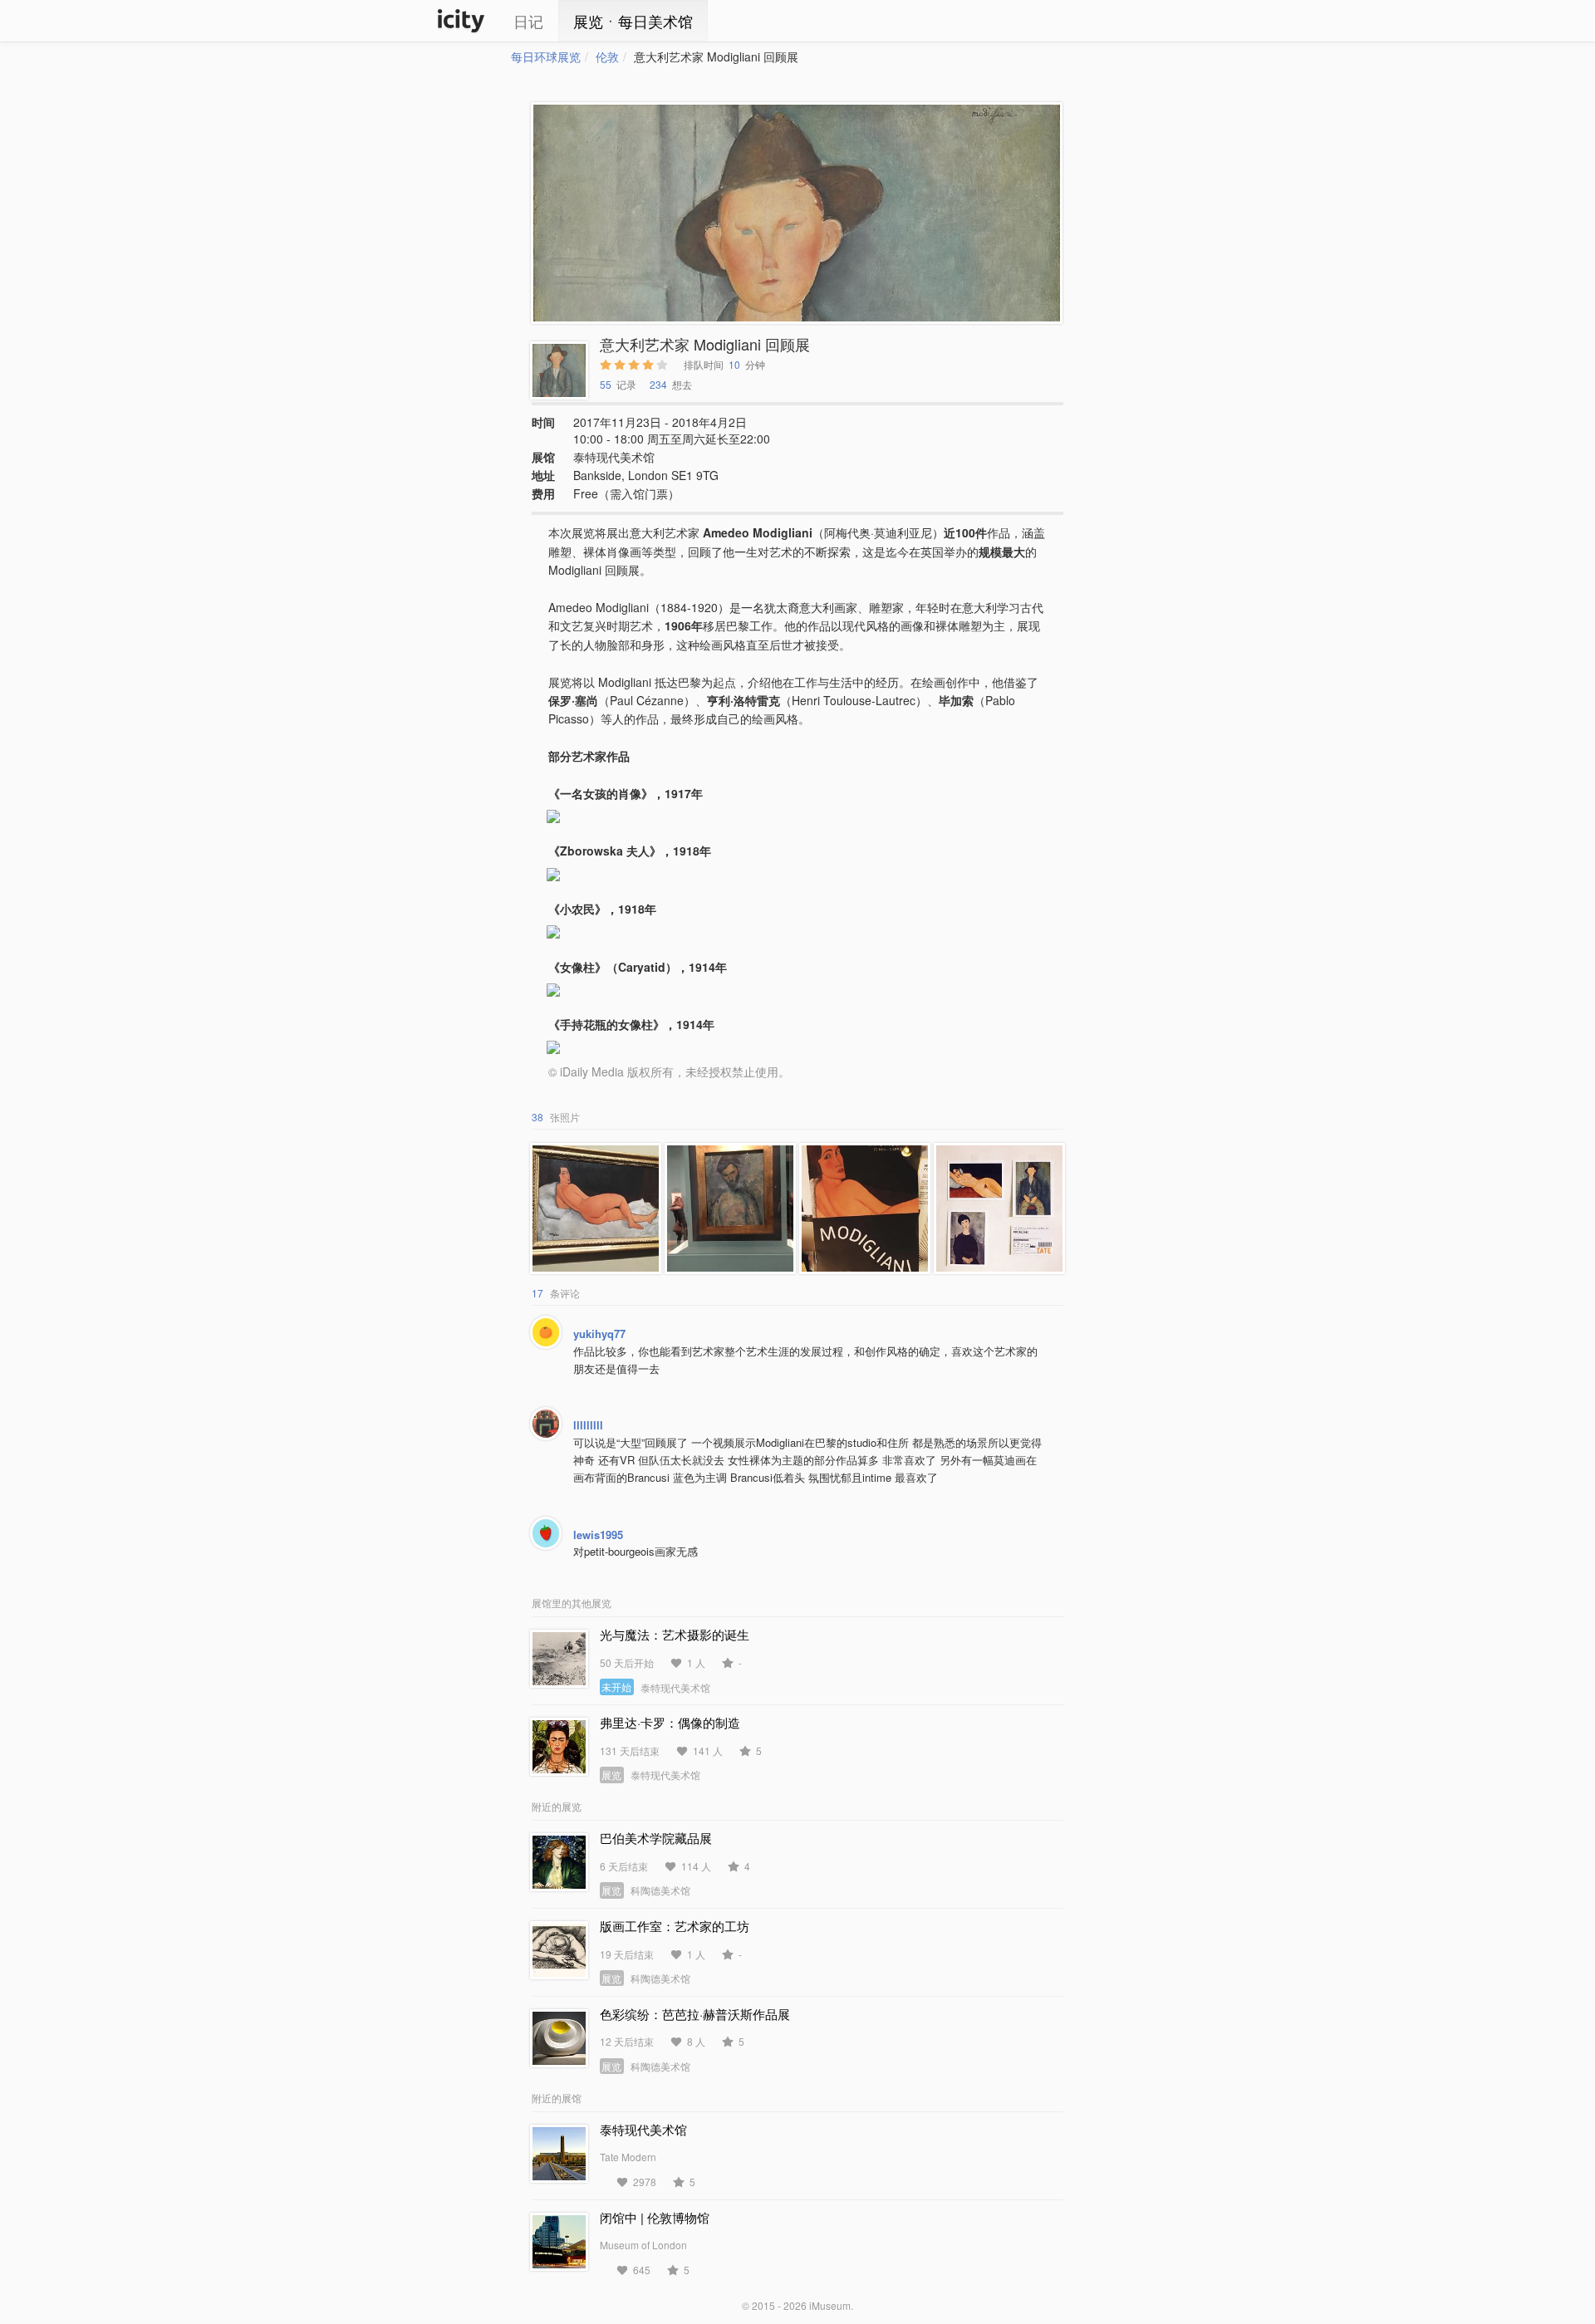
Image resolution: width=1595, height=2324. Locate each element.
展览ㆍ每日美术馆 (633, 21)
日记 (528, 21)
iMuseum (830, 2305)
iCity (461, 21)
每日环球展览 (546, 56)
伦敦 (607, 56)
